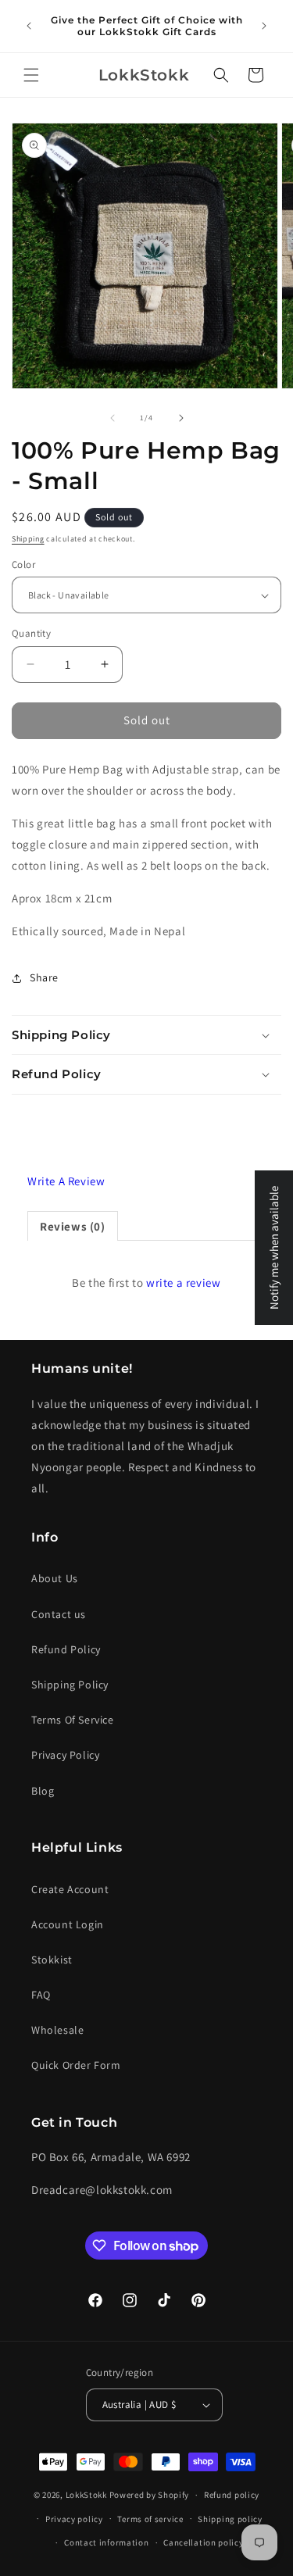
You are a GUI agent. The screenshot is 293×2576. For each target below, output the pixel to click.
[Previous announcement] (29, 26)
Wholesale (57, 2030)
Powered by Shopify (150, 2495)
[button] (31, 75)
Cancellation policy (203, 2542)
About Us (55, 1578)
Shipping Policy (70, 1685)
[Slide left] (113, 418)
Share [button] (44, 977)
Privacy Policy (65, 1755)
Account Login (68, 1924)
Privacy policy (74, 2519)
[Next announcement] (264, 26)
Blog (43, 1791)
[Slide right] (181, 418)
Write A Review (66, 1181)
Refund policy (232, 2495)
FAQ (41, 1995)
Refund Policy (66, 1649)
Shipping (28, 539)
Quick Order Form (76, 2065)
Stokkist (52, 1960)
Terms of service (150, 2519)
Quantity (31, 633)
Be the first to (146, 1283)
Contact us (59, 1614)
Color (23, 565)
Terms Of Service (73, 1720)
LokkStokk (86, 2495)
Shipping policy (230, 2519)
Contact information (106, 2542)
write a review (183, 1283)
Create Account (70, 1889)
